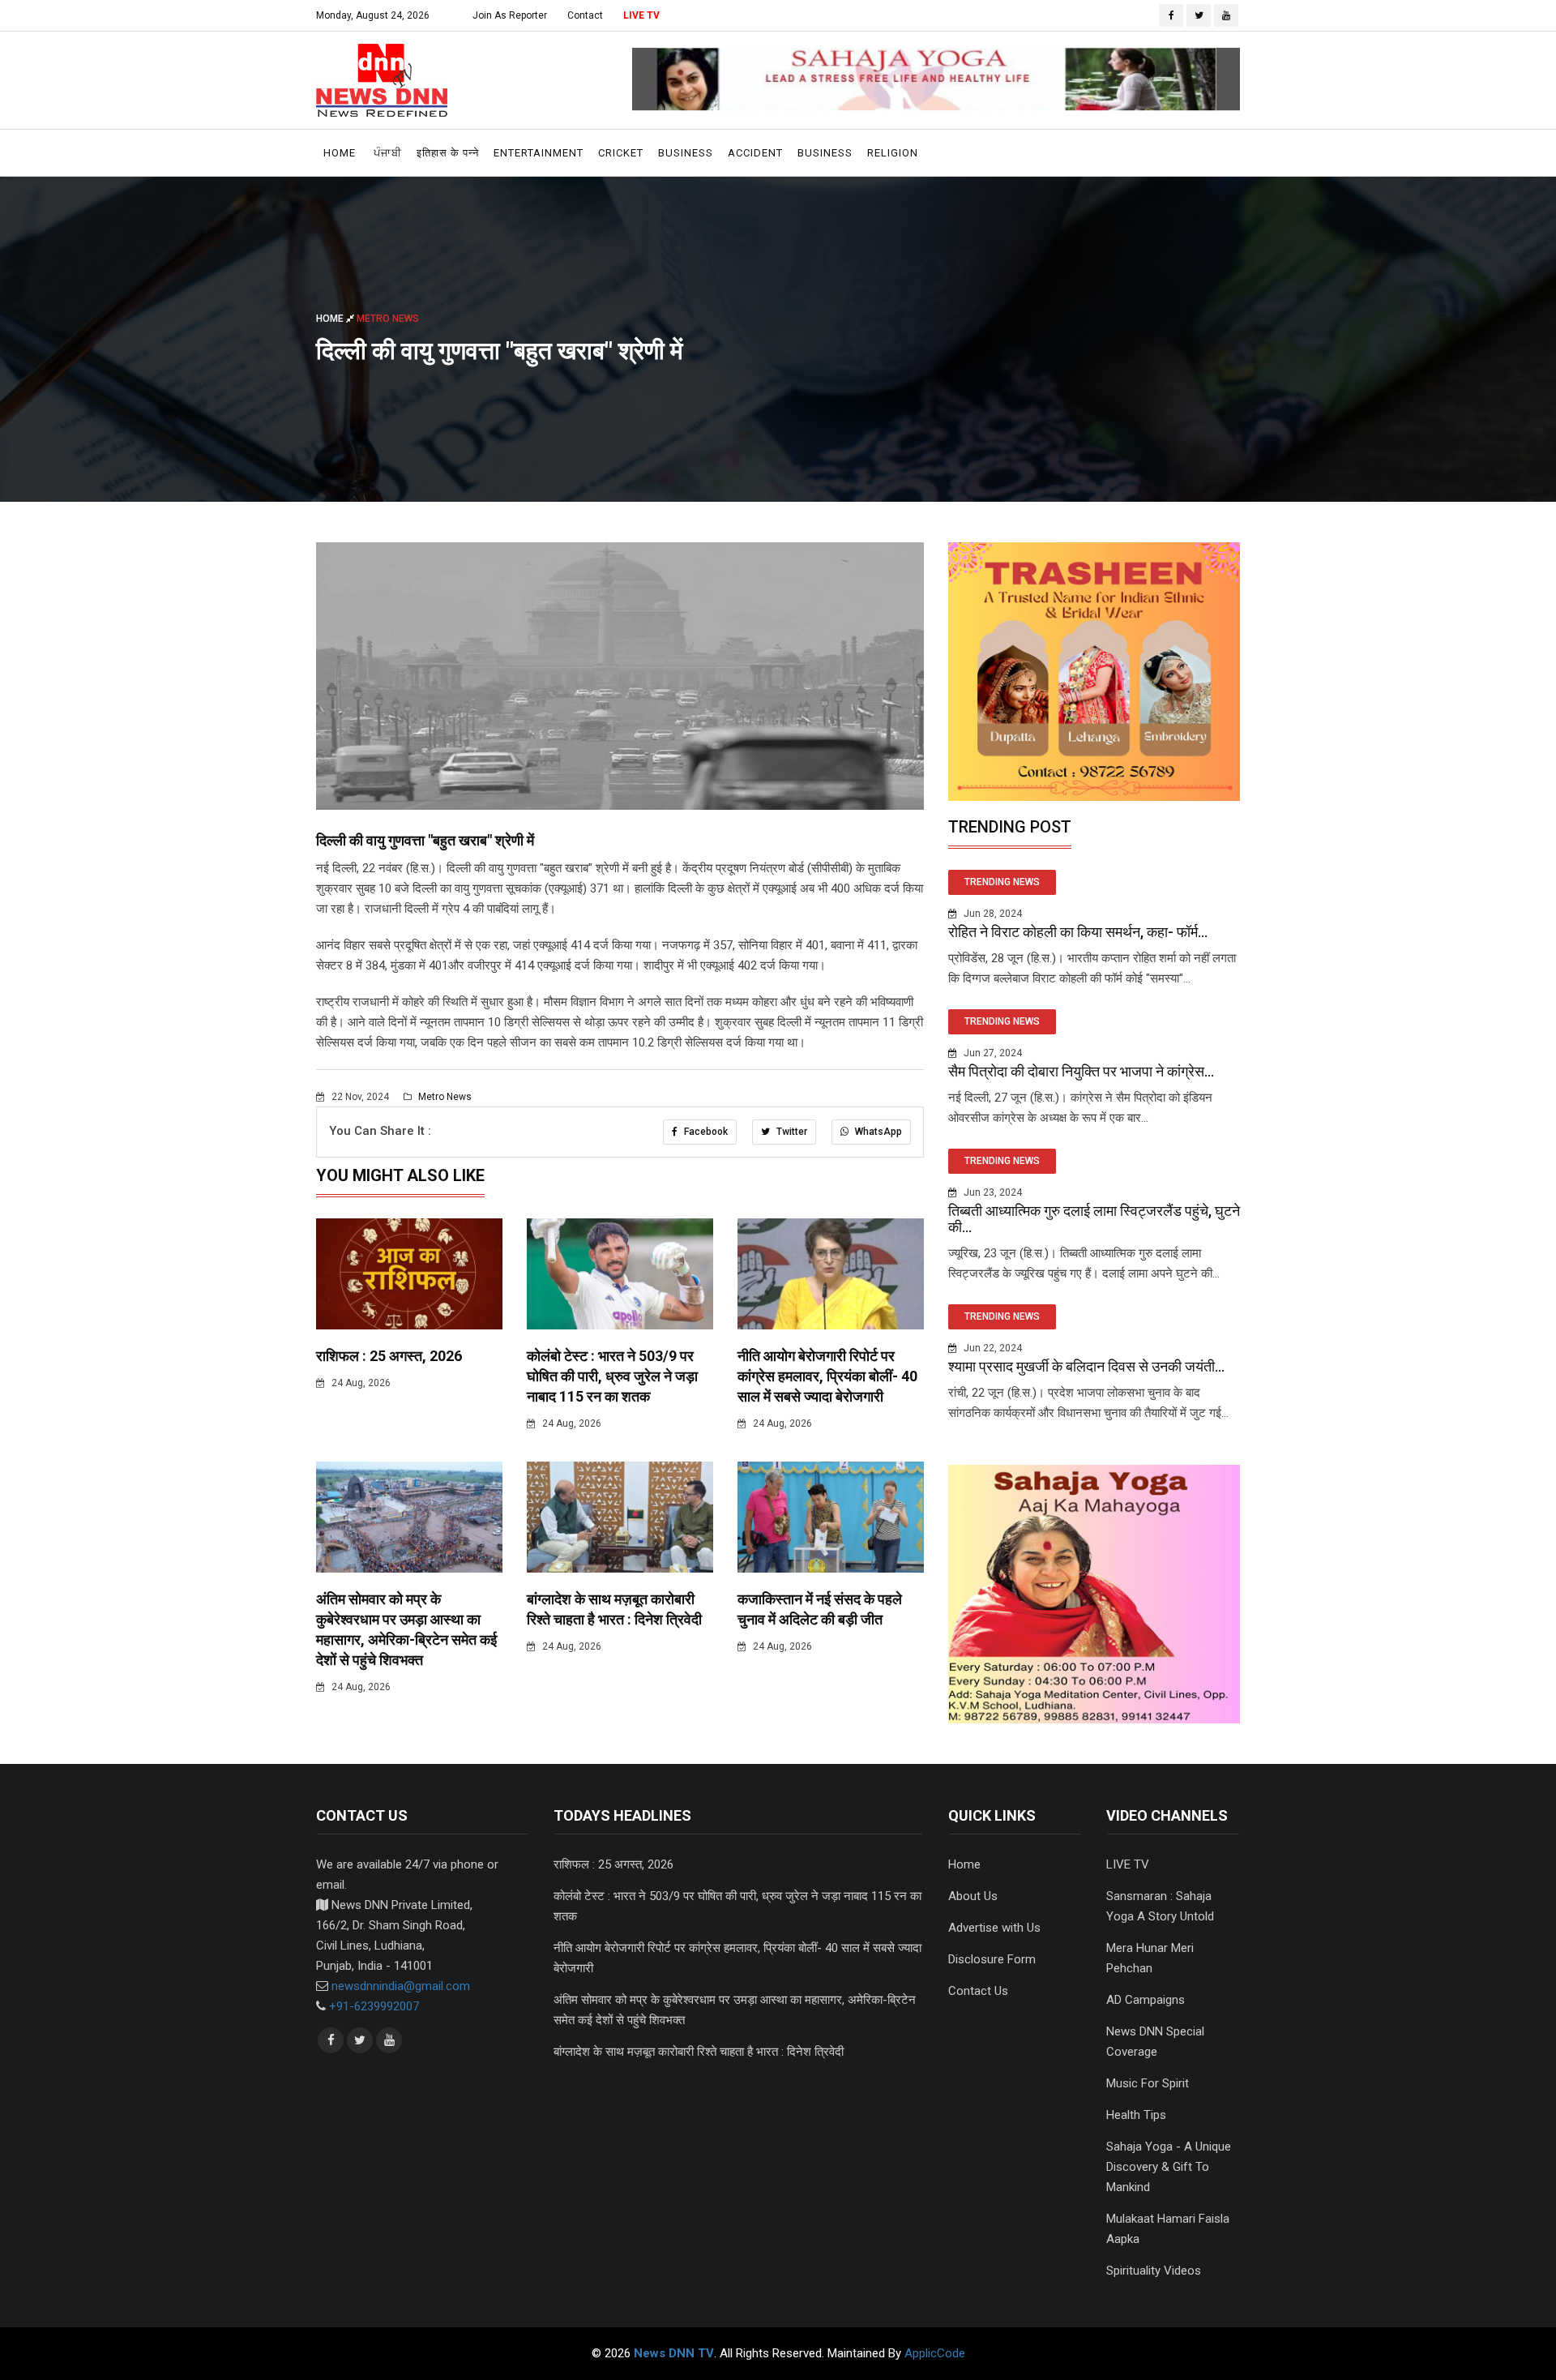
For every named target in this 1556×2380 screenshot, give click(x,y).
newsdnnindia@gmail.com (401, 1986)
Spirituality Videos (1154, 2271)
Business (686, 153)
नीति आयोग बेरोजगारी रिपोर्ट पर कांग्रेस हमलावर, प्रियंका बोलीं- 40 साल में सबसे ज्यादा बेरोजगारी (827, 1376)
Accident (755, 153)
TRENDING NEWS (1002, 882)
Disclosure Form (992, 1959)
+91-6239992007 (374, 2006)
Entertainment (539, 153)
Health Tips (1136, 2115)
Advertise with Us (994, 1928)
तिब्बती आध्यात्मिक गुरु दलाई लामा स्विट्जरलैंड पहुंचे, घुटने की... (1094, 1219)
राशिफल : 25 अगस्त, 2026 (389, 1356)
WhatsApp (877, 1132)
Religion (893, 153)
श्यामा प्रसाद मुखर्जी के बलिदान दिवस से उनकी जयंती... (1086, 1366)
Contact (585, 15)
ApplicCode (935, 2353)
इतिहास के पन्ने (448, 153)
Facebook (705, 1132)
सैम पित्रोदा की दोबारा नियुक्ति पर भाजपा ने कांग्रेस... (1081, 1071)
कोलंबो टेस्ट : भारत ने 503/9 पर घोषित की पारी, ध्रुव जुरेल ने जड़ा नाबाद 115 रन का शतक (612, 1376)
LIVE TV (641, 15)
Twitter (791, 1132)
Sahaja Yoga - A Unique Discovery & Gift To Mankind (1169, 2167)
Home (340, 153)
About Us (973, 1896)
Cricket (621, 153)
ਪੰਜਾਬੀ (388, 153)
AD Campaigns (1146, 2000)
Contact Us (978, 1991)
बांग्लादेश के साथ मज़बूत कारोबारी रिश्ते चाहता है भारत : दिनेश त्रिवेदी (699, 2052)
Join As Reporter (510, 15)
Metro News (444, 1097)
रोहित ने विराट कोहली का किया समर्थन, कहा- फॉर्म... (1078, 932)
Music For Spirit (1148, 2083)
